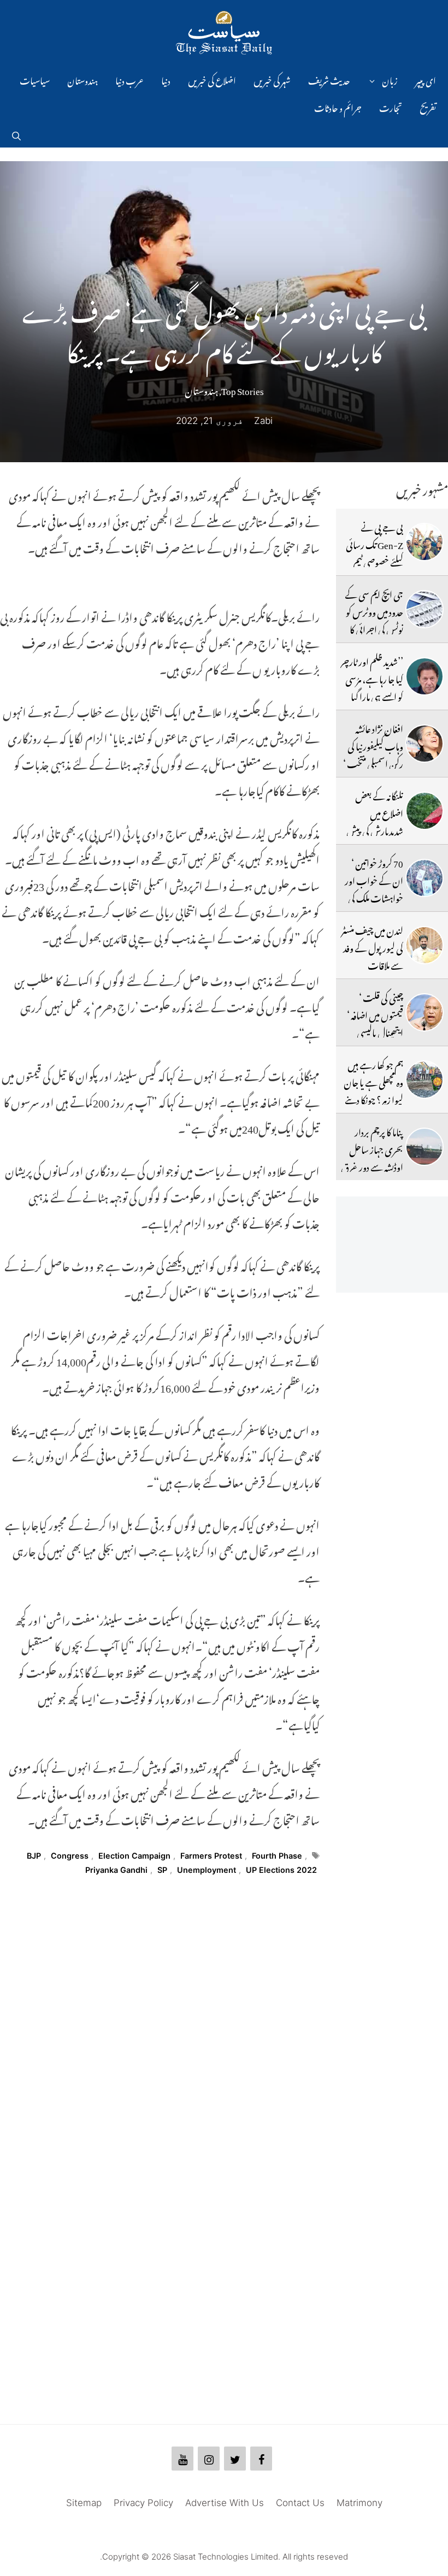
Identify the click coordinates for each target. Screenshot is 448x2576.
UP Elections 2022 (281, 1870)
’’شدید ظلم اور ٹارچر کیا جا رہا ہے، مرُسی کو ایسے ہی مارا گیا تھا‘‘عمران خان (372, 686)
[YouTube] (182, 2459)
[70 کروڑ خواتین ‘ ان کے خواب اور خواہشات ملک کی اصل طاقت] (425, 878)
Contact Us (300, 2503)
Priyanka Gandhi (116, 1870)
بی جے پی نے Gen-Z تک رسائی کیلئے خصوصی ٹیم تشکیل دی (375, 552)
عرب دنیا (129, 79)
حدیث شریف (329, 79)
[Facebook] (261, 2459)
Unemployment (207, 1870)
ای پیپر (426, 79)
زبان (390, 79)
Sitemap (84, 2503)
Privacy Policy (143, 2503)
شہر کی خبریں (272, 79)
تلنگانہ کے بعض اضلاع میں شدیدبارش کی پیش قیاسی (375, 821)
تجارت (391, 107)
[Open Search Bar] (16, 134)
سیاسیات (35, 79)
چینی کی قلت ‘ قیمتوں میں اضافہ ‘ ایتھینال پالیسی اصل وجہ (375, 1022)
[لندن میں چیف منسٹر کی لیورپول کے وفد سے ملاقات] (425, 945)
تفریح (428, 107)
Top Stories (243, 389)
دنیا (166, 79)
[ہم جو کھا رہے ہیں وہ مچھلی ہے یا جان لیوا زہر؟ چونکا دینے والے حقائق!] (425, 1080)
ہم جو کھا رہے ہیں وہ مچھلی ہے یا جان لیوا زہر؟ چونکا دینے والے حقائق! (373, 1090)
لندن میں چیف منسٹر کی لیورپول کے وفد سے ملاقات (372, 947)
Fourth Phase (277, 1856)
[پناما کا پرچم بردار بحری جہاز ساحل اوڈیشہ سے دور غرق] (425, 1147)
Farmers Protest (211, 1856)
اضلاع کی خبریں (212, 79)
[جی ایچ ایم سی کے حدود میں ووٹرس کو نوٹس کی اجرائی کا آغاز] (425, 609)
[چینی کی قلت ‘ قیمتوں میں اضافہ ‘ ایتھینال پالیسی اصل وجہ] (425, 1012)
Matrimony (359, 2503)
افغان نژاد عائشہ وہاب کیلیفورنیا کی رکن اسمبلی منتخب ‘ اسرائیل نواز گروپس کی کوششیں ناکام (372, 762)
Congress (70, 1856)
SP (162, 1870)
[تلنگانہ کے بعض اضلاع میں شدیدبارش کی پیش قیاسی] (425, 811)
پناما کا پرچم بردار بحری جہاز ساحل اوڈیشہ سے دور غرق (372, 1148)
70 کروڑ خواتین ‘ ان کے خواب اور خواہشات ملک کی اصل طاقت (374, 888)
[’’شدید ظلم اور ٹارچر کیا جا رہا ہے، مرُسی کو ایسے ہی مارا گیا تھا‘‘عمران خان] (425, 676)
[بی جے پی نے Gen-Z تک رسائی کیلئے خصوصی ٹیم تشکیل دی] (425, 542)
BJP (34, 1856)
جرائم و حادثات (338, 107)
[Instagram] (209, 2459)
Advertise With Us (225, 2503)
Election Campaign (134, 1856)
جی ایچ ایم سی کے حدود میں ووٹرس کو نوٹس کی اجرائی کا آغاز (374, 619)
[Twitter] (235, 2459)
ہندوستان (82, 79)
